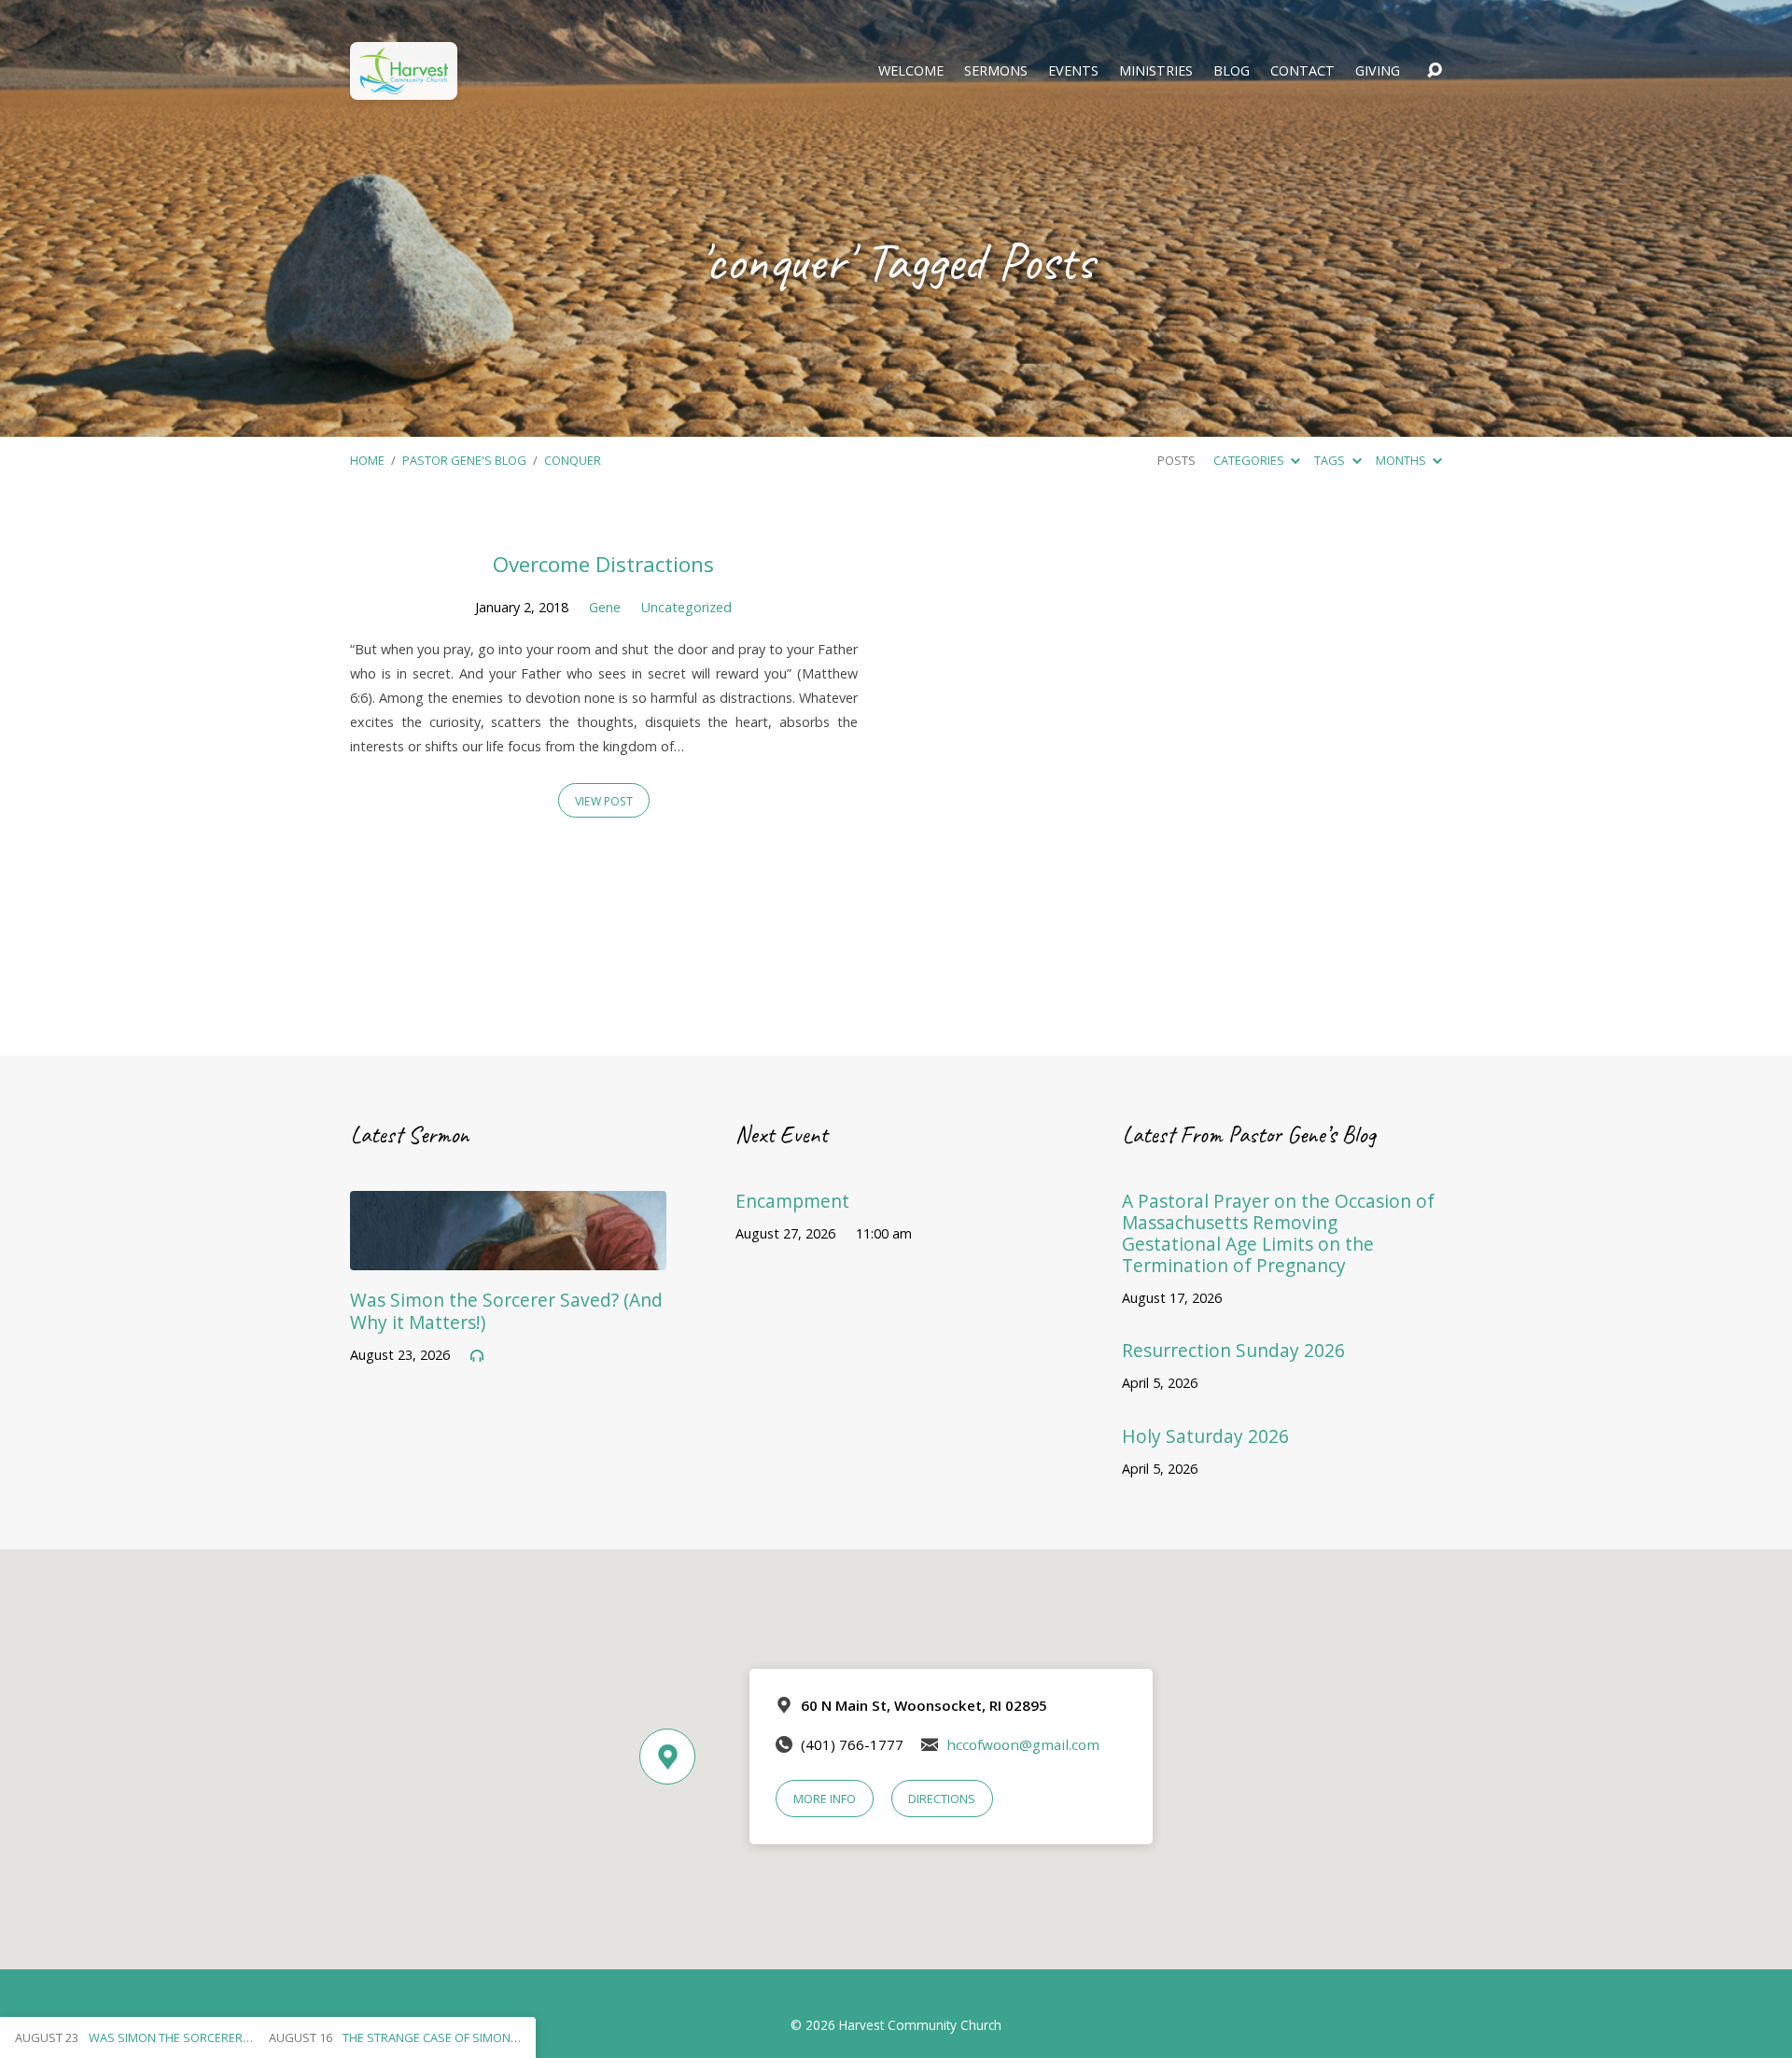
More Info (825, 1799)
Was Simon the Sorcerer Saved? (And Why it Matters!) (506, 1310)
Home (367, 460)
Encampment (792, 1201)
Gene (605, 607)
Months (1402, 460)
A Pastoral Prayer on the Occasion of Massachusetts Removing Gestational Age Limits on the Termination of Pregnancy (1278, 1233)
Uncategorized (686, 607)
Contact (1302, 71)
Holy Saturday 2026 (1205, 1436)
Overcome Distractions (603, 564)
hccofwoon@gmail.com (1023, 1744)
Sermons (996, 71)
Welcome (911, 71)
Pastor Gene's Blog (464, 460)
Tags (1331, 460)
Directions (942, 1799)
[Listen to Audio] (477, 1356)
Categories (1250, 460)
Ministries (1156, 71)
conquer (573, 460)
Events (1073, 71)
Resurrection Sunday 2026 (1233, 1350)
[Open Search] (1435, 71)
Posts (1176, 460)
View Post (604, 801)
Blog (1232, 71)
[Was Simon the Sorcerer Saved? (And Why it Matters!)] (508, 1256)
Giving (1378, 71)
